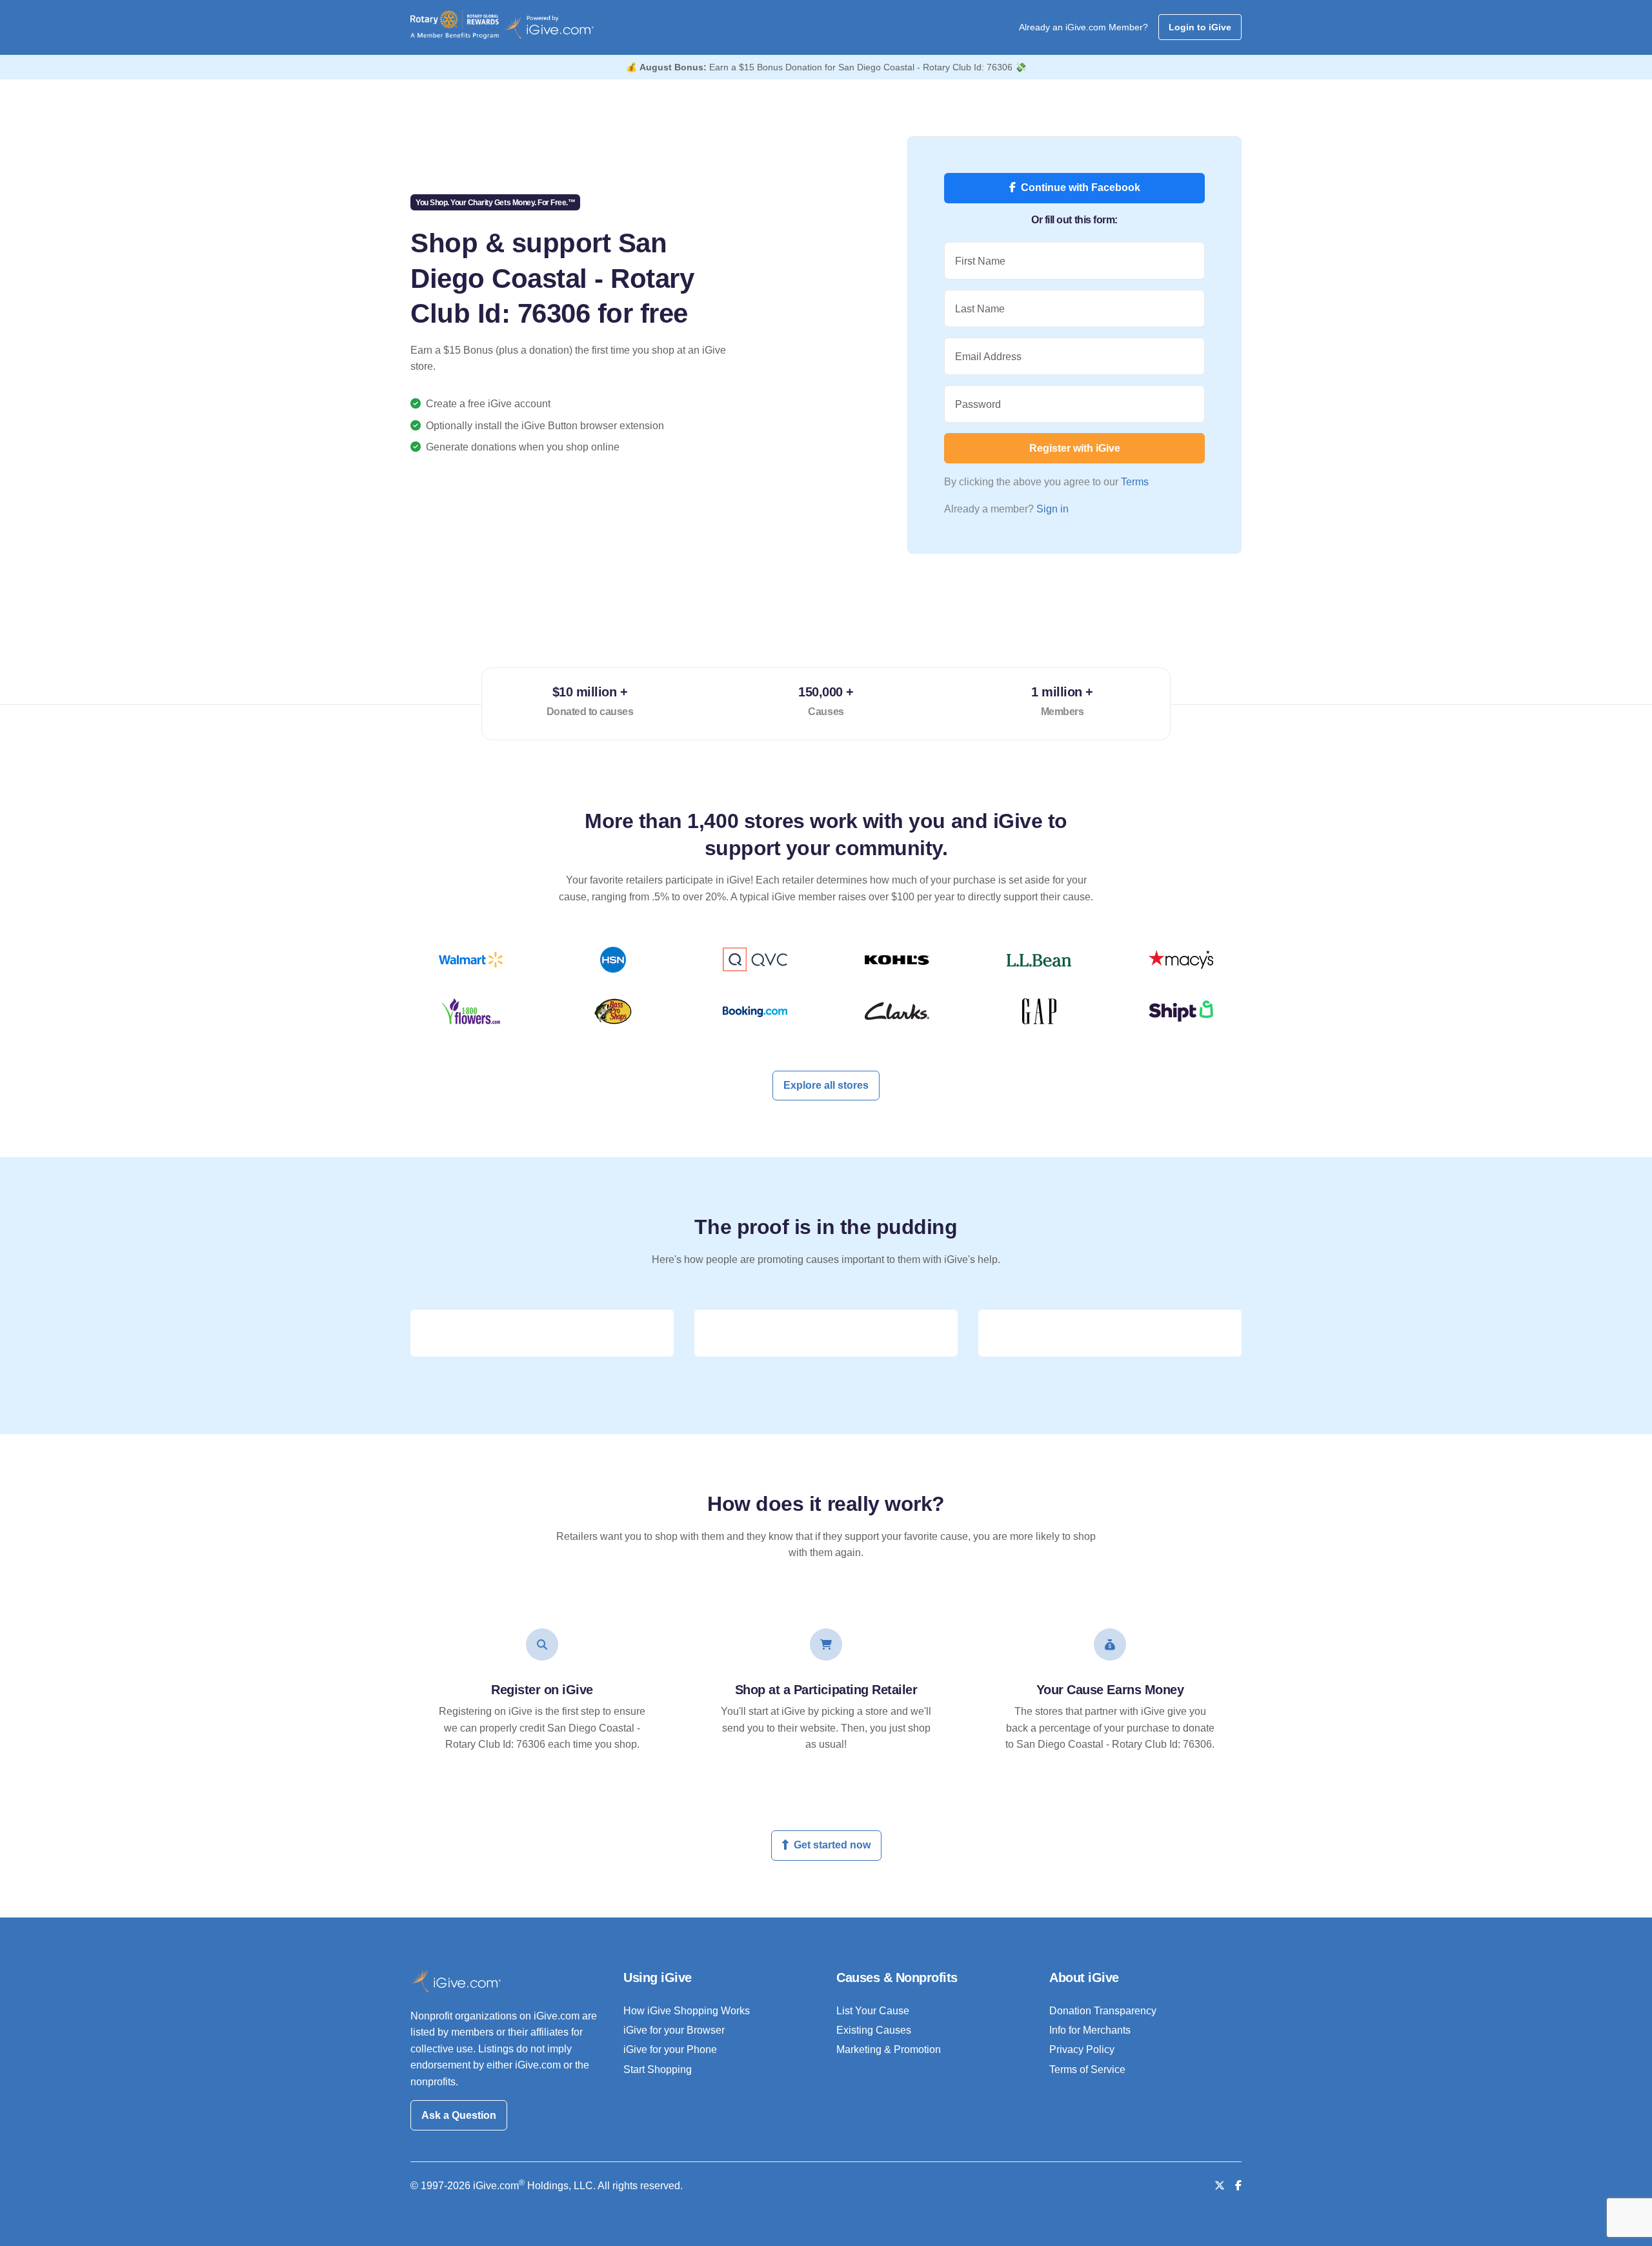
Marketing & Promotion (889, 2049)
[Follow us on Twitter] (1220, 2186)
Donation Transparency (1103, 2011)
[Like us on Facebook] (1238, 2186)
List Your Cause (873, 2011)
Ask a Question (459, 2115)
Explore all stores (826, 1085)
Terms (1135, 482)
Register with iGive (1075, 448)
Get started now (832, 1845)
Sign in (1053, 509)
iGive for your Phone (670, 2049)
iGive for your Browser (674, 2030)
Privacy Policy (1082, 2049)
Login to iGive (1200, 27)
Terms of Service (1087, 2069)
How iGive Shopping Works (687, 2011)
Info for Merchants (1090, 2030)
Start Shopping (658, 2069)
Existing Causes (874, 2030)
